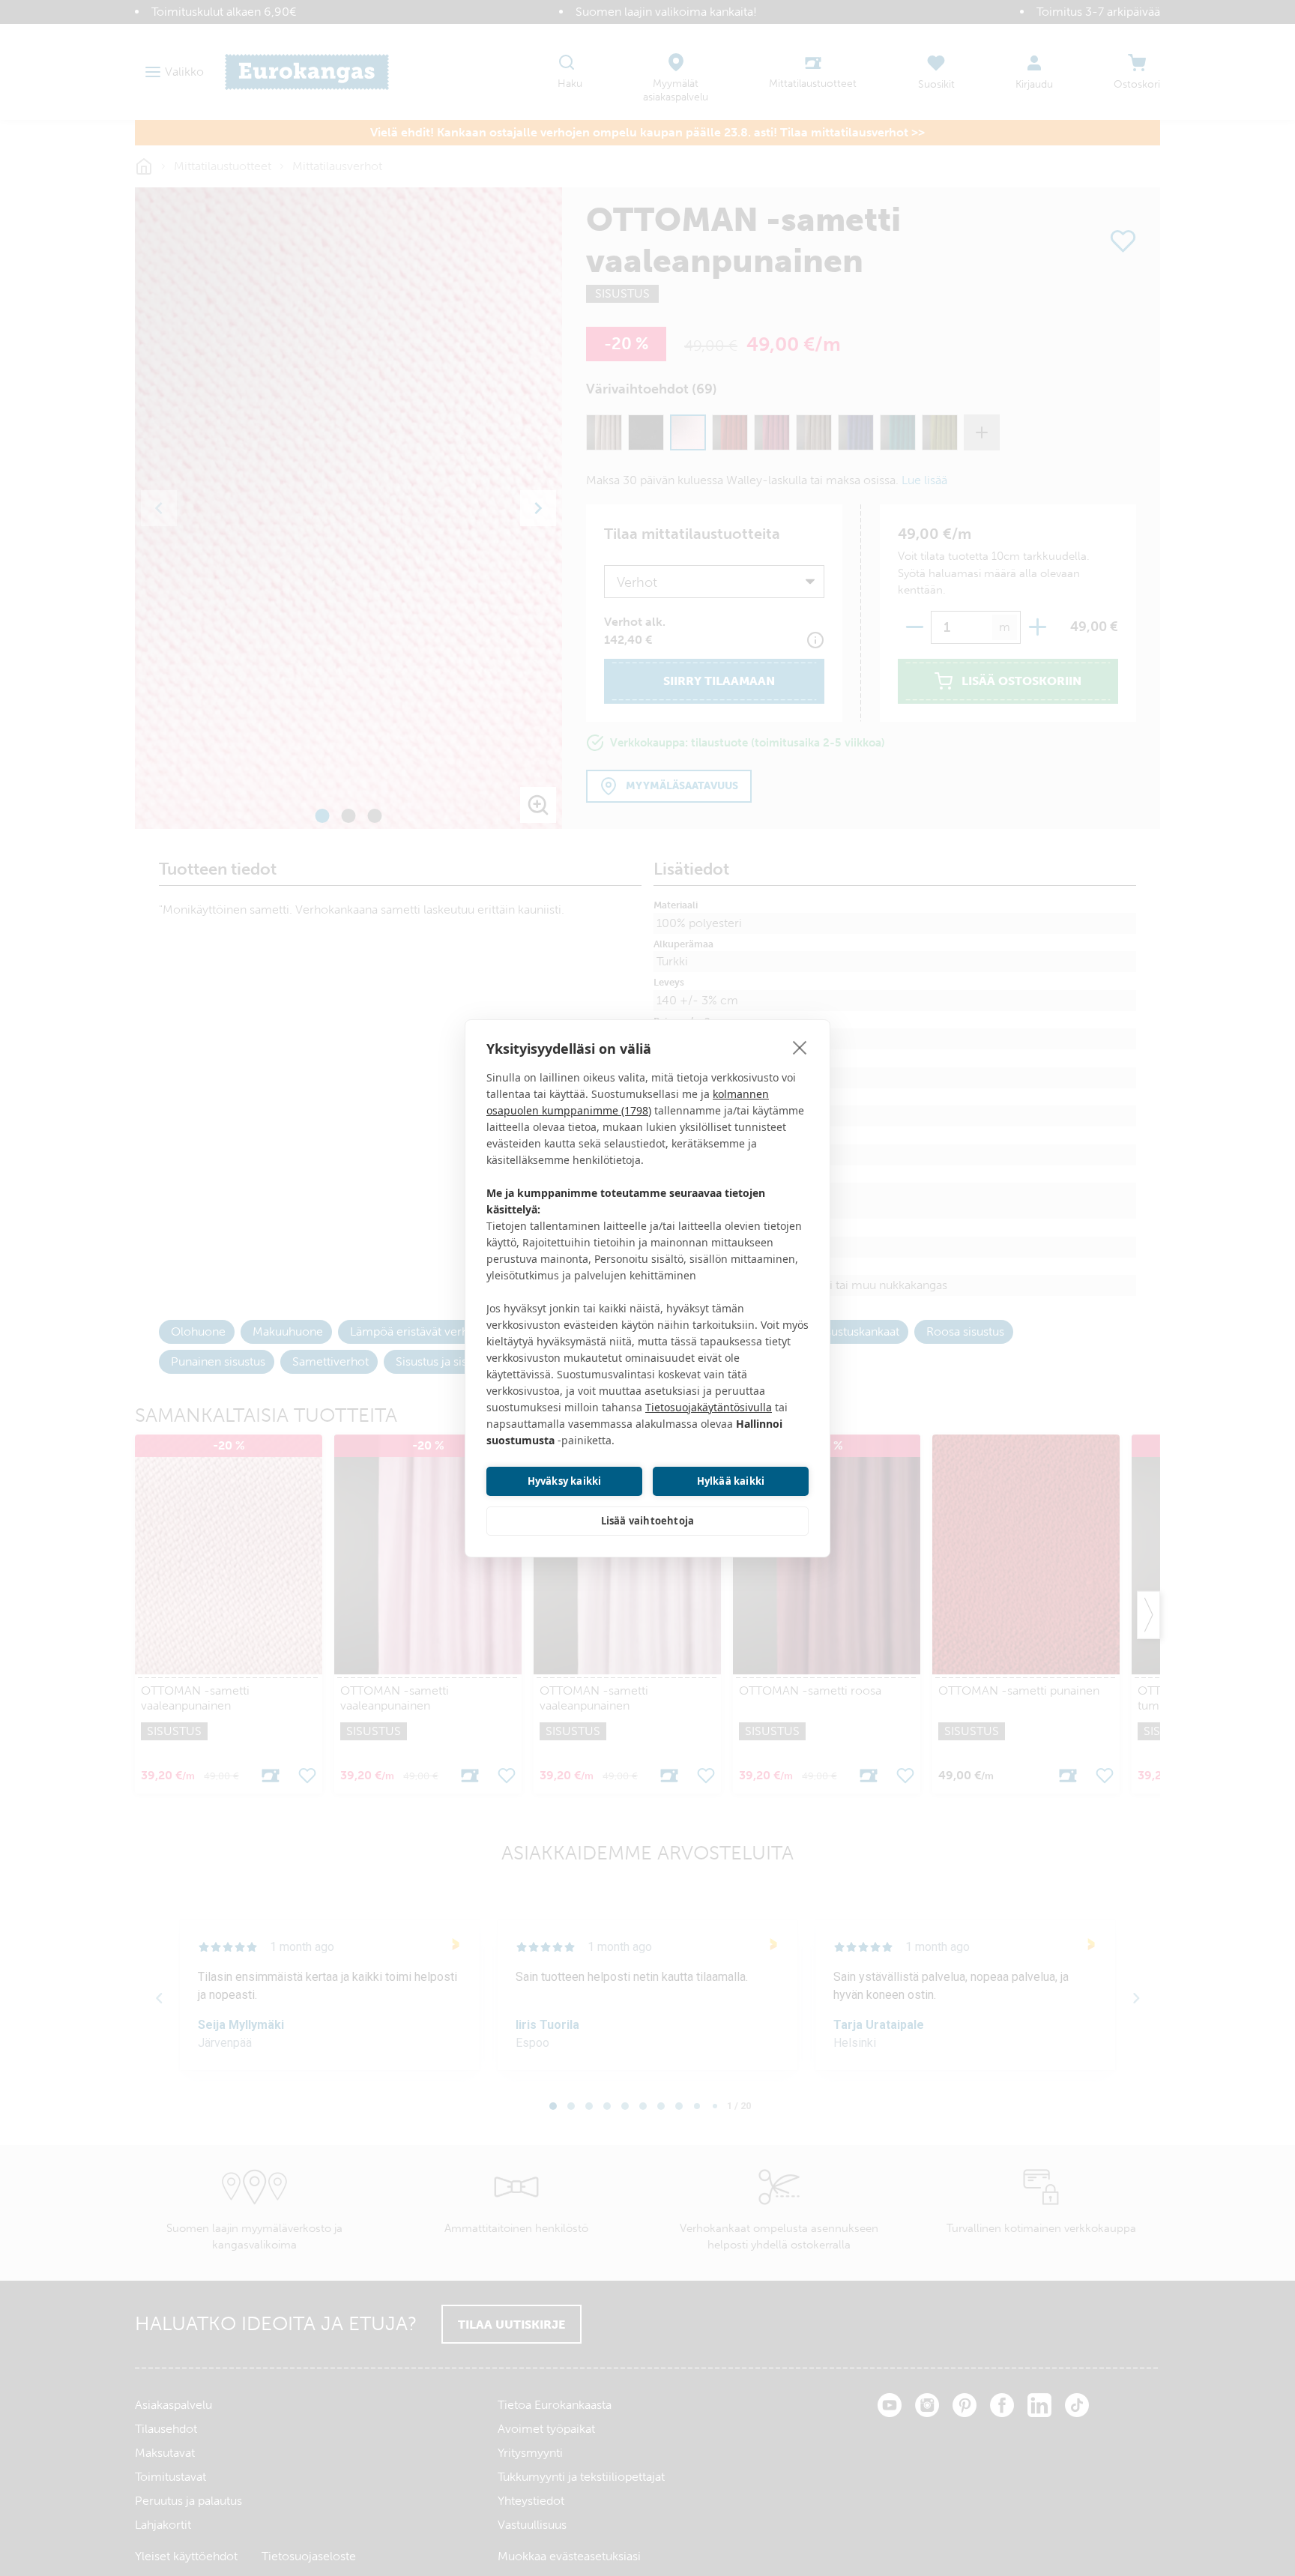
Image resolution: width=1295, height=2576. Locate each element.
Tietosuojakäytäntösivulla (709, 1407)
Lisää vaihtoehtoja (648, 1521)
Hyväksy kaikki (565, 1481)
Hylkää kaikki (731, 1481)
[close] (800, 1047)
